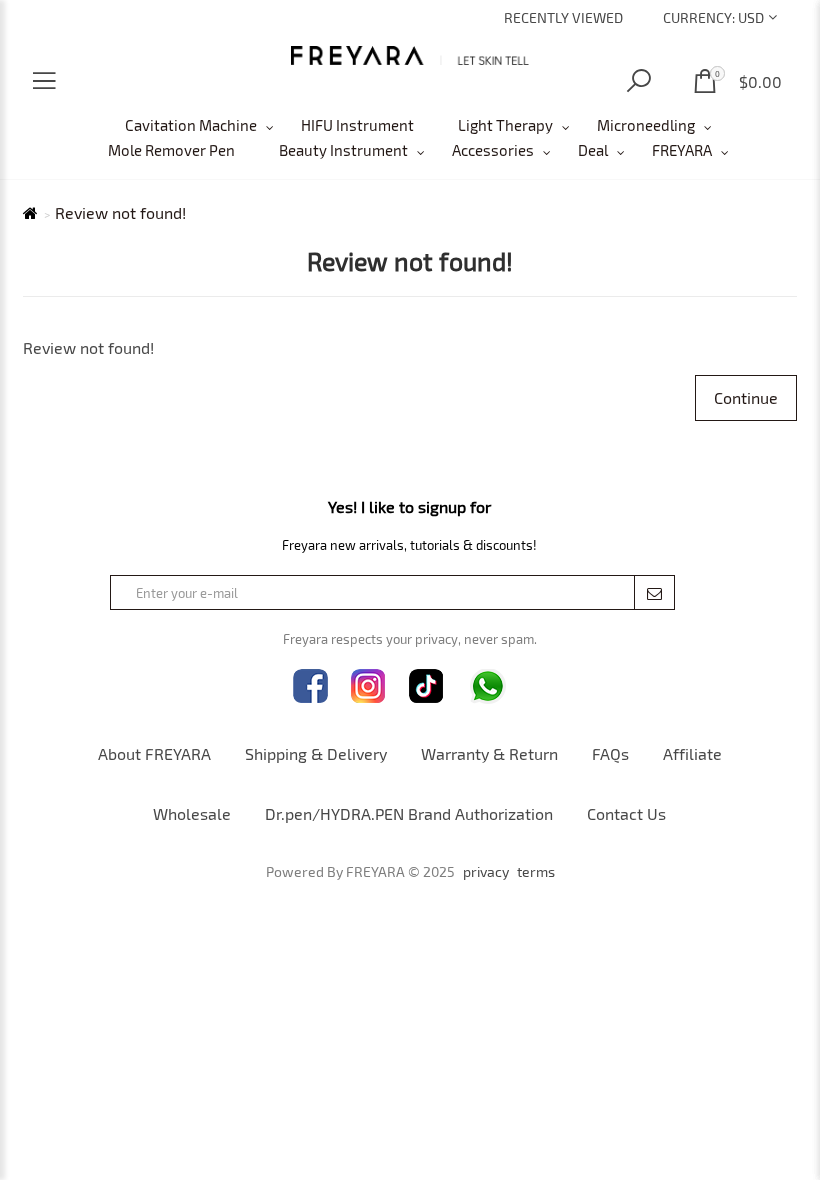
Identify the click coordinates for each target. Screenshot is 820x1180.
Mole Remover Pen (171, 150)
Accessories (493, 150)
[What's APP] (488, 686)
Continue (746, 397)
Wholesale (192, 813)
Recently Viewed (563, 17)
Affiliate (692, 753)
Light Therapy (505, 125)
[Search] (639, 81)
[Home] (410, 55)
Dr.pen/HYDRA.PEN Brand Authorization (409, 813)
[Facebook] (310, 686)
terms (536, 872)
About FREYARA (154, 753)
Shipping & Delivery (316, 753)
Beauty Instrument (343, 150)
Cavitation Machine (191, 125)
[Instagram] (368, 686)
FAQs (610, 753)
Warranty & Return (489, 753)
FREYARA (682, 150)
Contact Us (626, 813)
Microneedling (646, 125)
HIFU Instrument (357, 125)
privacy (486, 872)
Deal (593, 150)
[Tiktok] (426, 686)
